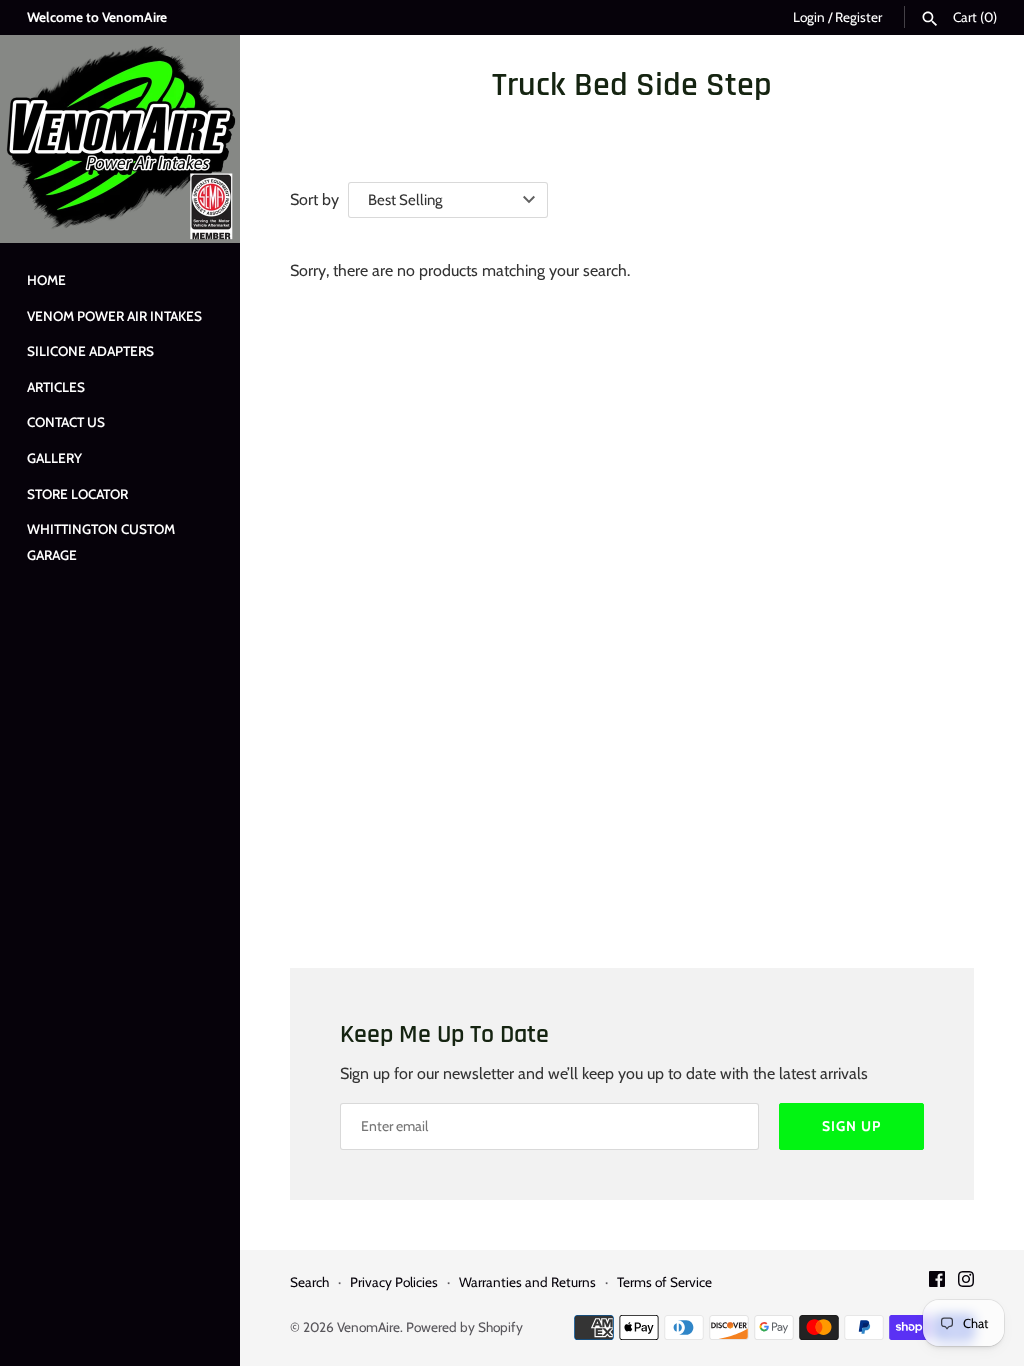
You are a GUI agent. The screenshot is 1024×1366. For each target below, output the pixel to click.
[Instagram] (966, 1282)
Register (858, 17)
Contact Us (66, 422)
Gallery (54, 458)
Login (809, 17)
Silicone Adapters (90, 351)
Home (46, 280)
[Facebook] (937, 1282)
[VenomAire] (120, 139)
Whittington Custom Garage (101, 542)
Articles (56, 387)
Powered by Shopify (464, 1327)
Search (309, 1282)
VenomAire (368, 1327)
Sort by (314, 199)
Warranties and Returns (527, 1282)
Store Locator (77, 494)
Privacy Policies (394, 1282)
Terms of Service (664, 1282)
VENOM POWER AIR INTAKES (114, 316)
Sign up (851, 1126)
